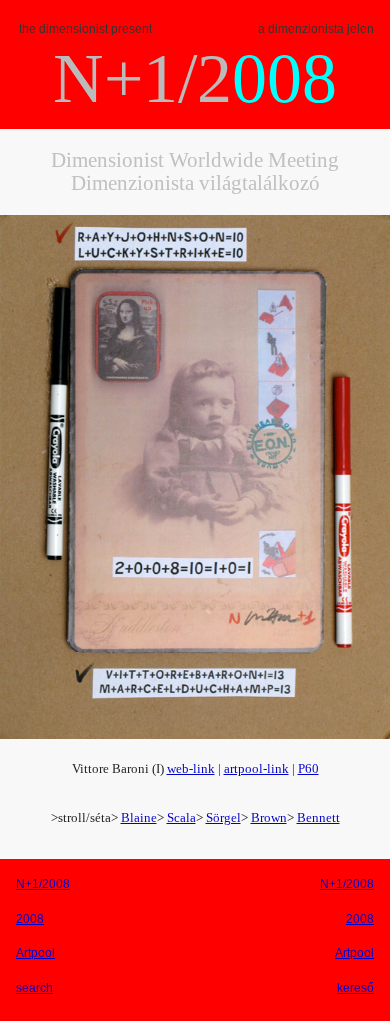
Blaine (139, 817)
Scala (181, 817)
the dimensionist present (85, 29)
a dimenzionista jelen (316, 29)
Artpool (35, 953)
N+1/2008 (43, 884)
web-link (191, 768)
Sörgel (223, 817)
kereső (355, 988)
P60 (308, 768)
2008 (30, 919)
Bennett (318, 817)
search (34, 988)
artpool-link (256, 768)
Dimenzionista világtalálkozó (195, 183)
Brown (269, 817)
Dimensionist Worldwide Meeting (195, 160)
